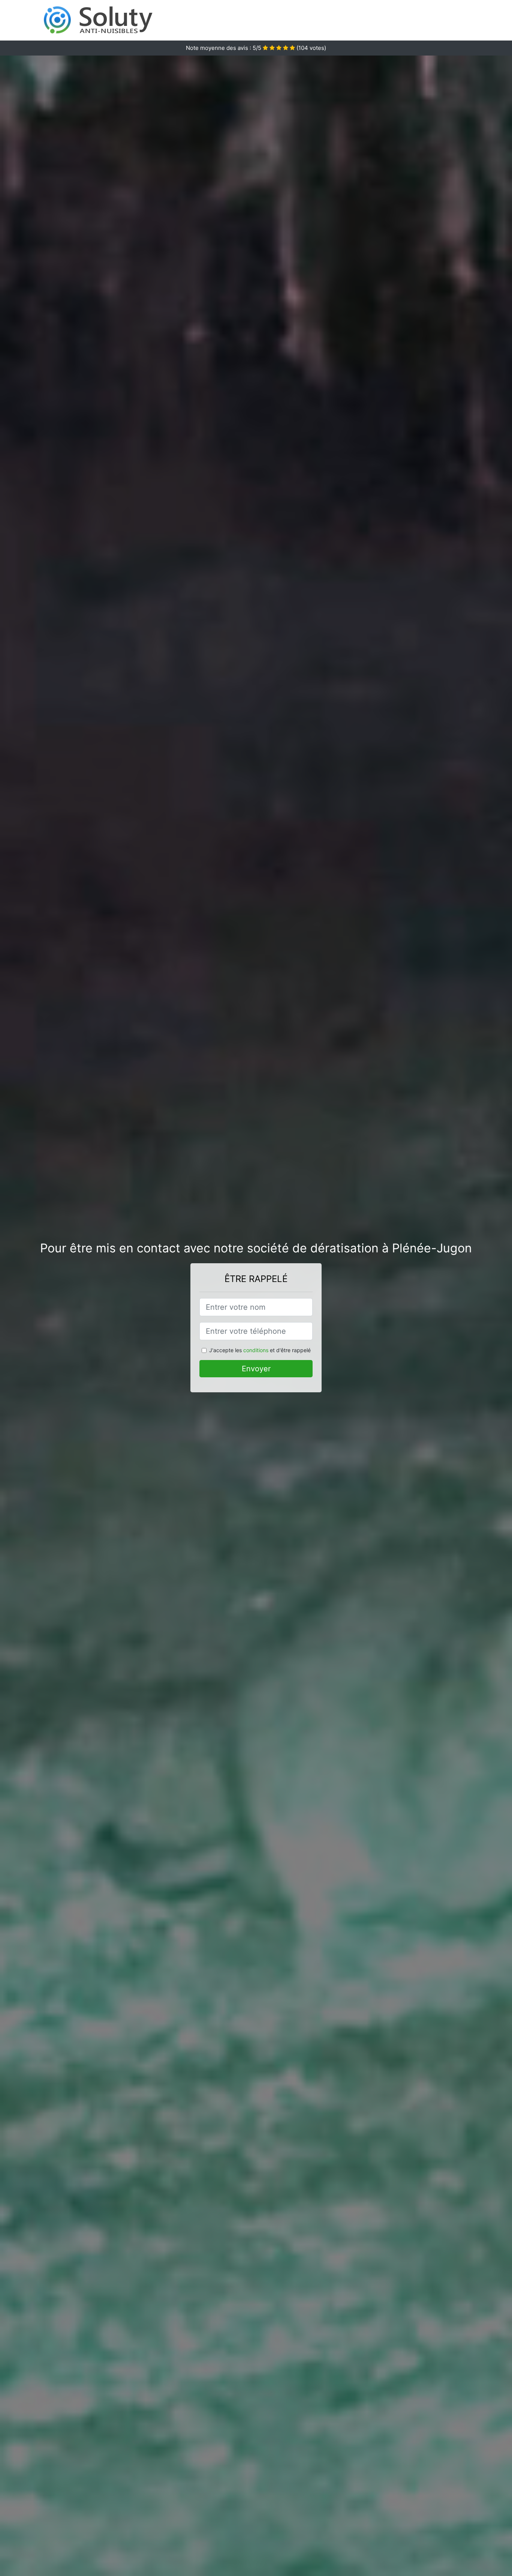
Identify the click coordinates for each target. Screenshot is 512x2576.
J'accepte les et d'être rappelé (260, 1350)
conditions (256, 1350)
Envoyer (256, 1369)
